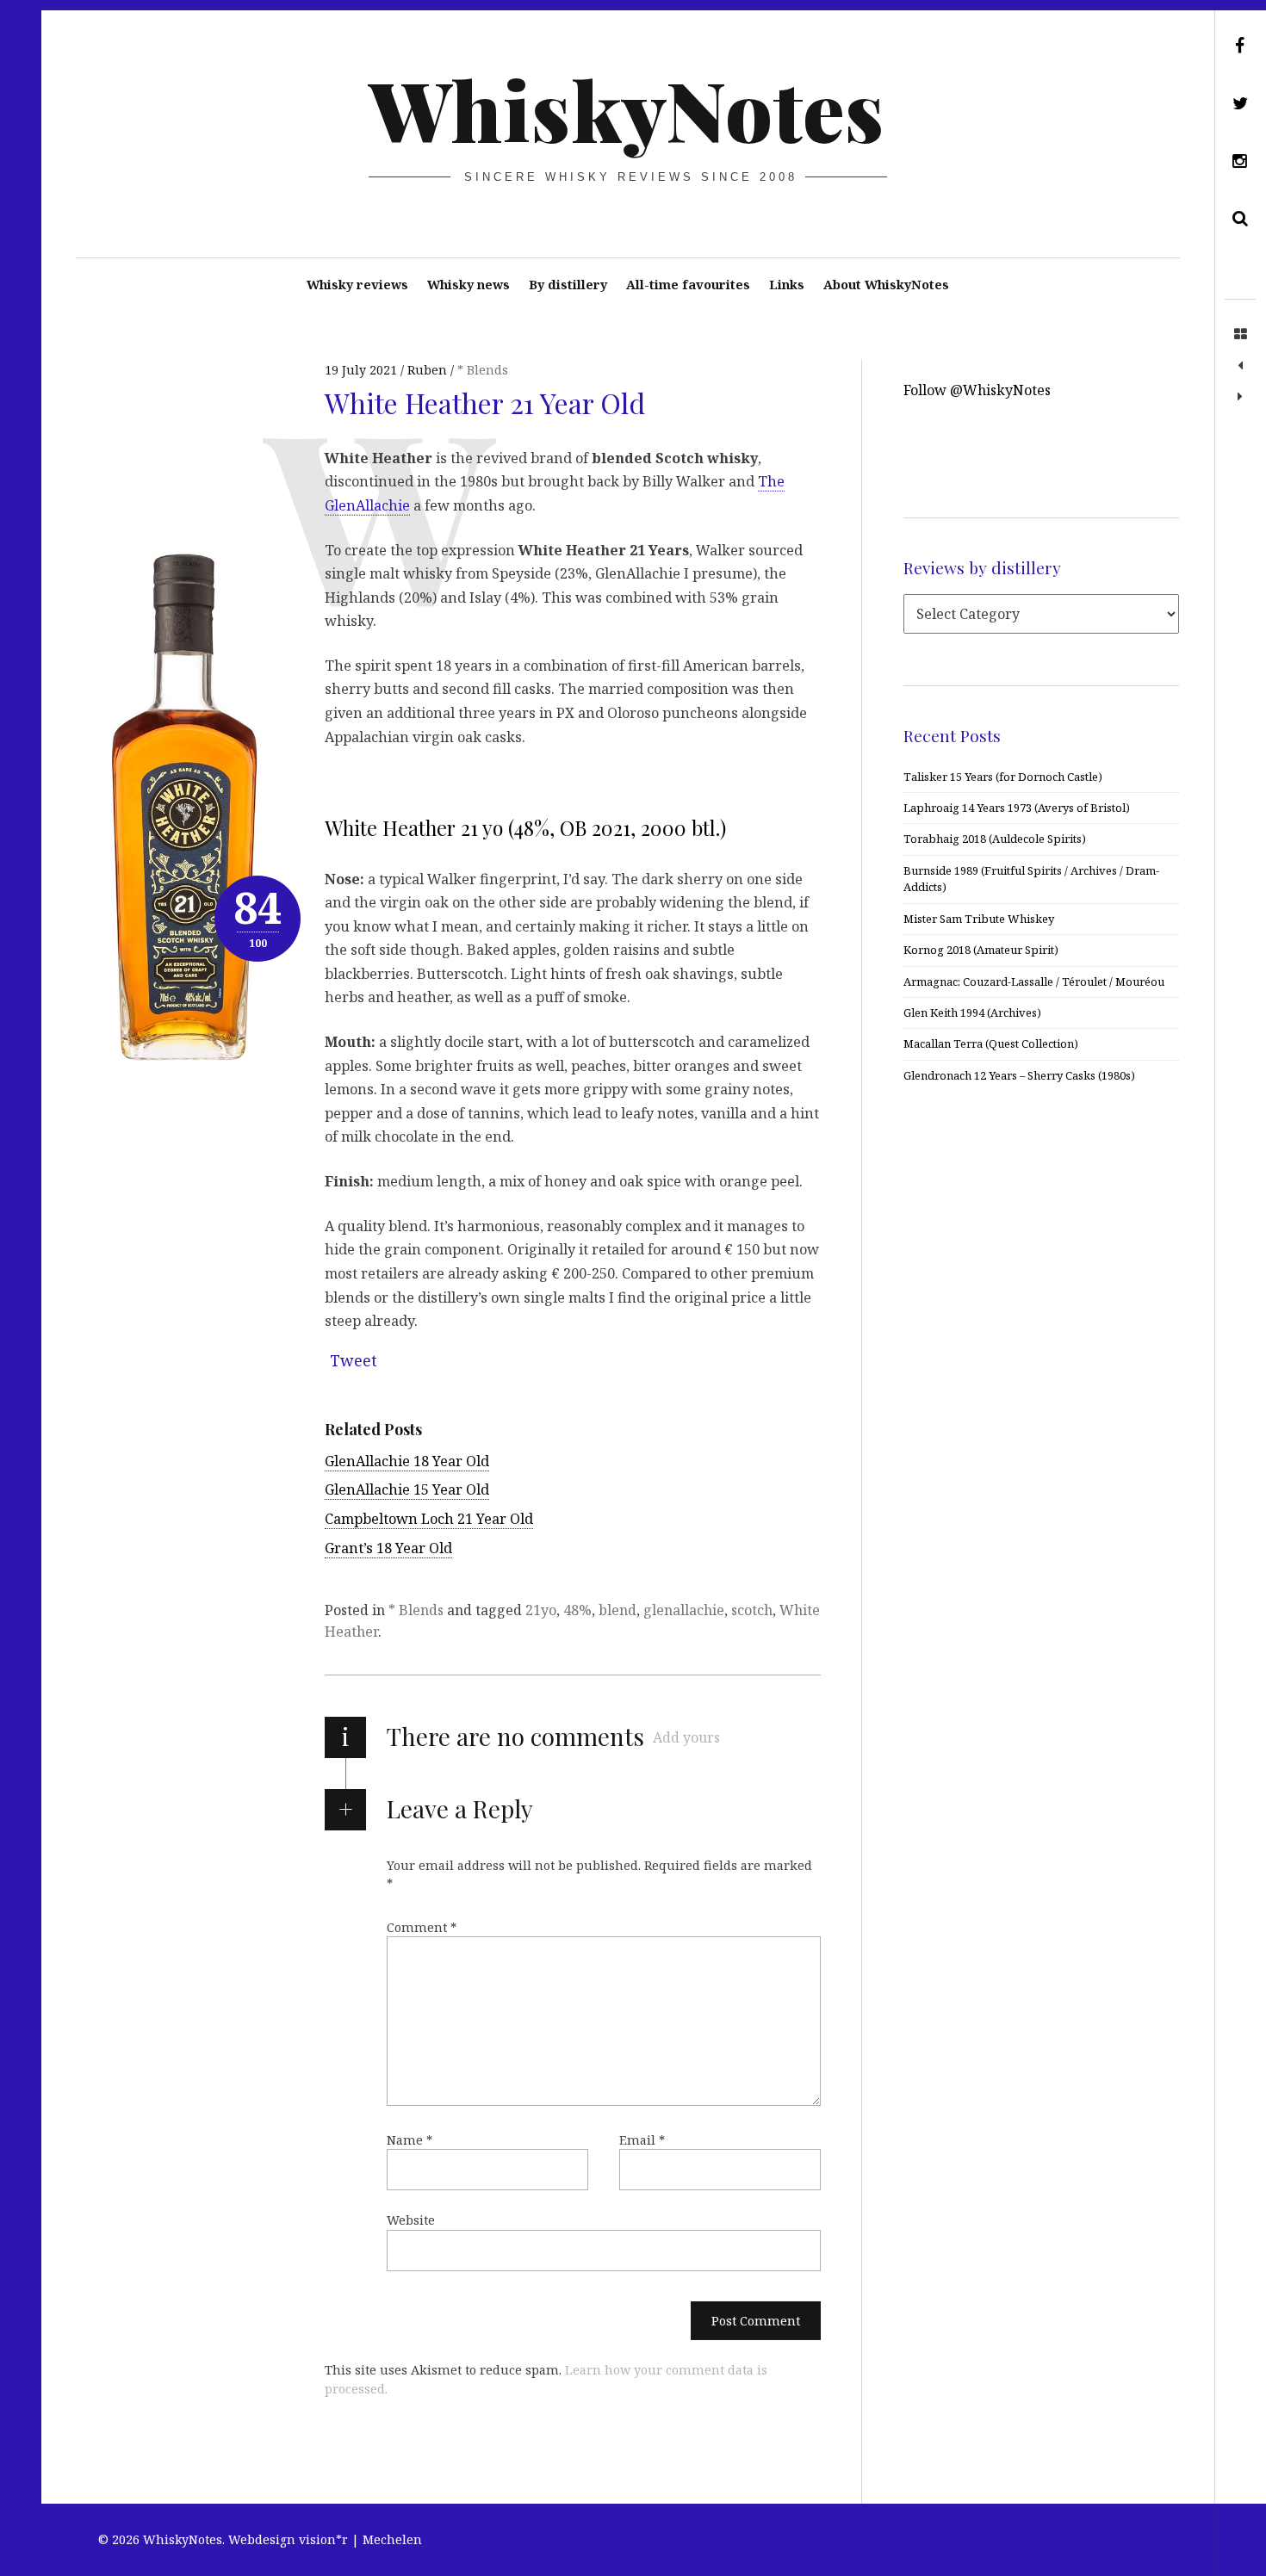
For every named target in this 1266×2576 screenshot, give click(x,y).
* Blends (416, 1610)
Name (410, 2140)
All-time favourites (688, 285)
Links (787, 285)
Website (411, 2220)
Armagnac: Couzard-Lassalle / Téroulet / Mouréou (1034, 981)
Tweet (354, 1360)
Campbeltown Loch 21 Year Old (429, 1519)
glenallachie (684, 1610)
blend (617, 1610)
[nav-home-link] (1240, 335)
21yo (541, 1610)
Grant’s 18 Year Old (388, 1548)
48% (577, 1610)
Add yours (686, 1737)
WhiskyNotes (627, 108)
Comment (422, 1927)
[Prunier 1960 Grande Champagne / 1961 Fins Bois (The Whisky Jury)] (1240, 366)
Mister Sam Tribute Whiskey (979, 919)
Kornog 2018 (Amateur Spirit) (981, 950)
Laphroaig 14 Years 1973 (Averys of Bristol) (1017, 808)
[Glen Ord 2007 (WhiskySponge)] (1240, 397)
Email (642, 2140)
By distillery (568, 285)
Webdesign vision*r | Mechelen (325, 2539)
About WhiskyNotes (886, 285)
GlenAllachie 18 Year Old (407, 1461)
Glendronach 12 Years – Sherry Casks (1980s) (1019, 1075)
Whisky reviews (357, 285)
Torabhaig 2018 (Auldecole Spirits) (995, 839)
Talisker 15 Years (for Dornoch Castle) (1003, 777)
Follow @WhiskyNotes (977, 390)
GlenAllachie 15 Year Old (407, 1489)
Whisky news (469, 285)
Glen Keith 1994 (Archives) (972, 1012)
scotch (752, 1610)
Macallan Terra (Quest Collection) (991, 1043)
